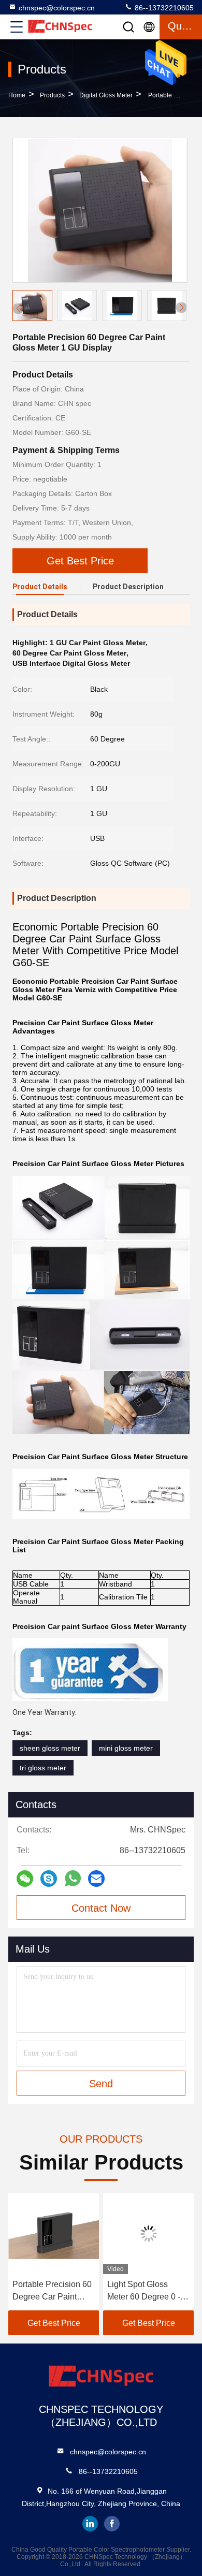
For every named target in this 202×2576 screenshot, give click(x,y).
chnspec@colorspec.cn (57, 8)
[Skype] (49, 1879)
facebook (112, 2524)
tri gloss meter (43, 1768)
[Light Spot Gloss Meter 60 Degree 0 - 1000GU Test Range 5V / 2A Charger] (148, 2234)
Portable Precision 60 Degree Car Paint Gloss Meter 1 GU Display (52, 2291)
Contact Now (101, 1908)
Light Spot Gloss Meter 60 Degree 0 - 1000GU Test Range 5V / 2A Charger (145, 2291)
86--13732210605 (163, 8)
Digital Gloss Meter (106, 95)
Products (52, 95)
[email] (96, 1879)
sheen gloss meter (50, 1748)
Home (17, 95)
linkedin (90, 2524)
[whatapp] (73, 1878)
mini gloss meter (126, 1748)
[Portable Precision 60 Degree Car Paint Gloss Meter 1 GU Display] (100, 210)
